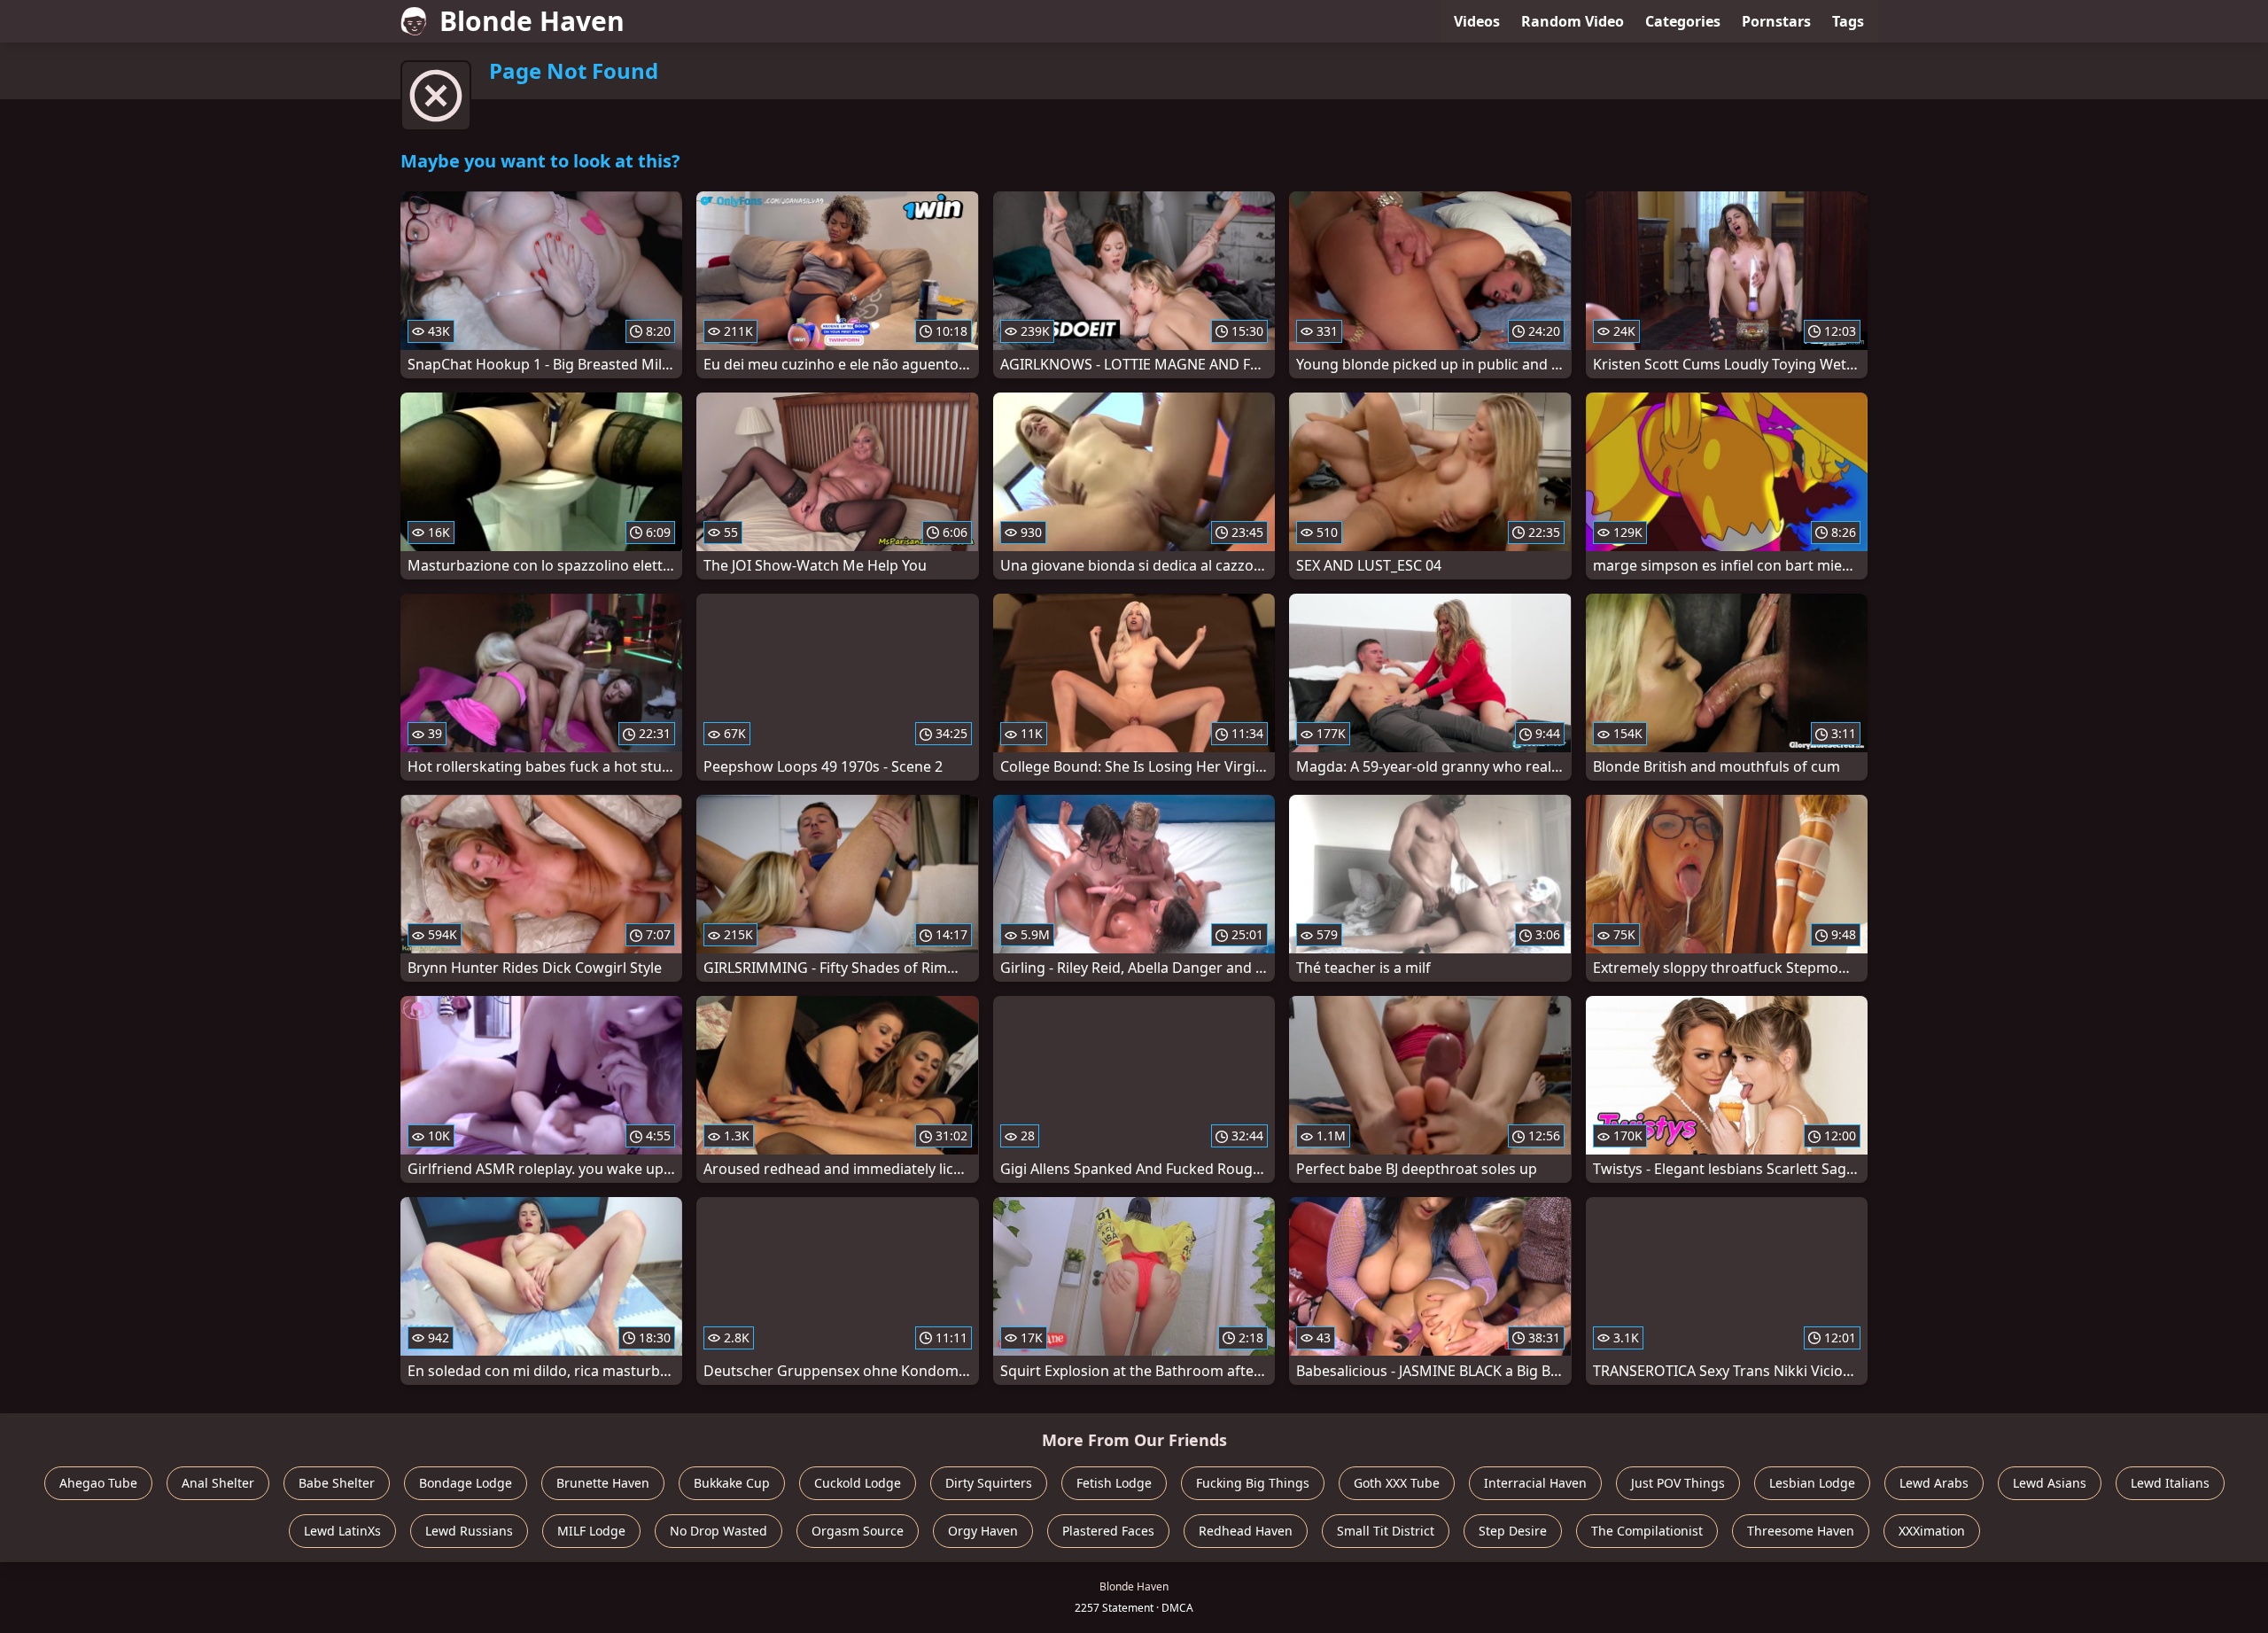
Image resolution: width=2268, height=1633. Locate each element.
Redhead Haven (1246, 1531)
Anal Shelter (218, 1483)
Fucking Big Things (1253, 1483)
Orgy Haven (983, 1531)
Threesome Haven (1801, 1531)
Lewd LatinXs (342, 1531)
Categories (1683, 21)
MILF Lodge (591, 1531)
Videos (1477, 21)
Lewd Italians (2170, 1483)
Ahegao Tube (98, 1483)
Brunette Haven (603, 1483)
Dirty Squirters (989, 1483)
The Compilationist (1647, 1531)
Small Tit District (1386, 1531)
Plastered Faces (1108, 1531)
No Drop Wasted (718, 1531)
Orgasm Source (858, 1531)
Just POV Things (1678, 1483)
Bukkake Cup (732, 1483)
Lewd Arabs (1934, 1483)
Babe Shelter (337, 1483)
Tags (1848, 21)
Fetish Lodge (1114, 1483)
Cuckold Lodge (858, 1483)
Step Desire (1513, 1531)
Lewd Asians (2050, 1483)
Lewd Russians (469, 1531)
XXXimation (1932, 1531)
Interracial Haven (1535, 1483)
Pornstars (1776, 21)
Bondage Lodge (466, 1483)
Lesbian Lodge (1812, 1483)
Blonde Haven (532, 21)
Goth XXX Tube (1397, 1483)
